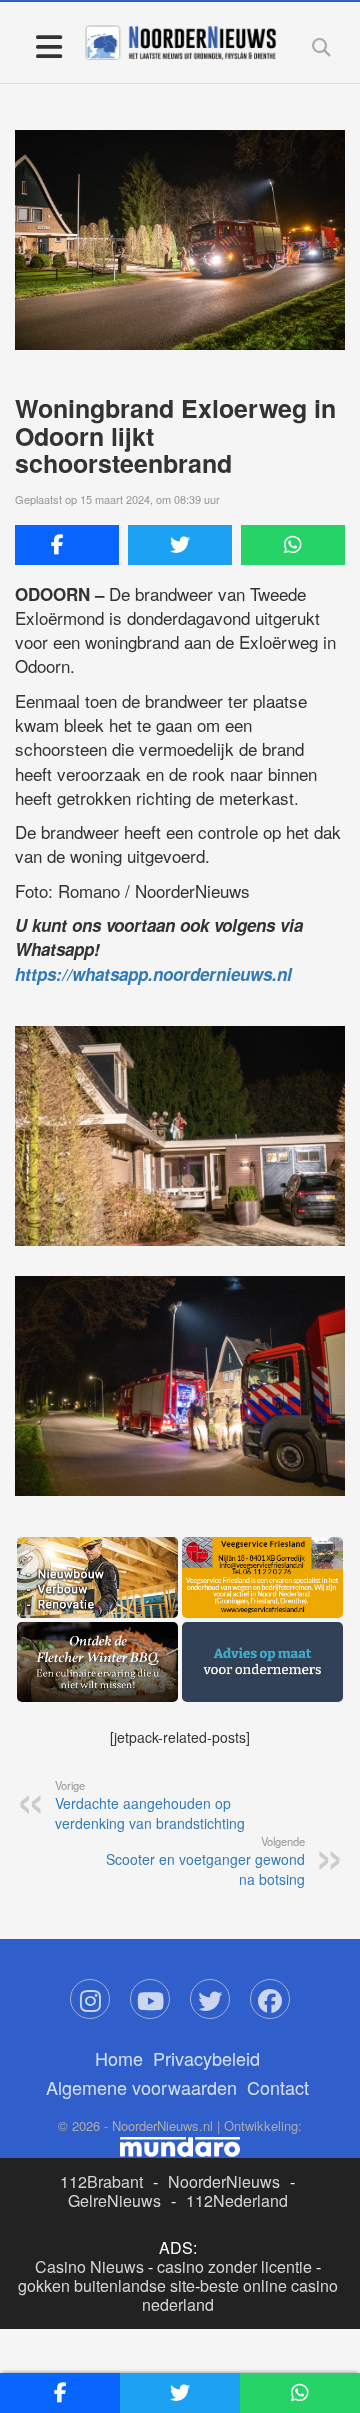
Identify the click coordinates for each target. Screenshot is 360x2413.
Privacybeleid (206, 2058)
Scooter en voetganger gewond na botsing (205, 1861)
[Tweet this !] (180, 545)
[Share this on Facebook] (67, 545)
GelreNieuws (114, 2200)
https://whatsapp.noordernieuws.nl (153, 974)
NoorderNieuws (224, 2181)
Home (119, 2058)
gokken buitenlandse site (106, 2285)
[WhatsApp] (293, 545)
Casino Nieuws (89, 2266)
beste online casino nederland (240, 2295)
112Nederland (237, 2200)
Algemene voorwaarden (141, 2087)
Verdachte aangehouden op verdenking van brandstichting (150, 1805)
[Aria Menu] (48, 45)
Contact (278, 2087)
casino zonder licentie (234, 2266)
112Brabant (101, 2181)
